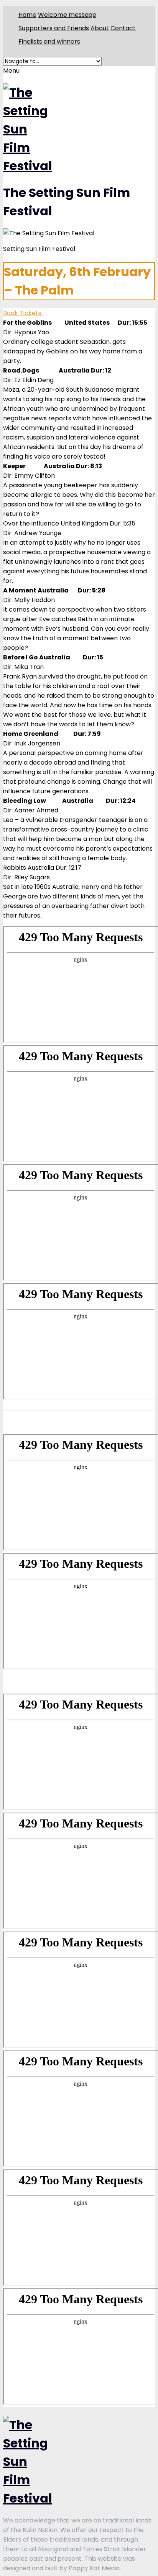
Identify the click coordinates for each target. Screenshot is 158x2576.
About (100, 28)
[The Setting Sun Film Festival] (28, 166)
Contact (123, 28)
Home (27, 15)
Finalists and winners (49, 41)
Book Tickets (23, 313)
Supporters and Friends (54, 28)
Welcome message (67, 15)
